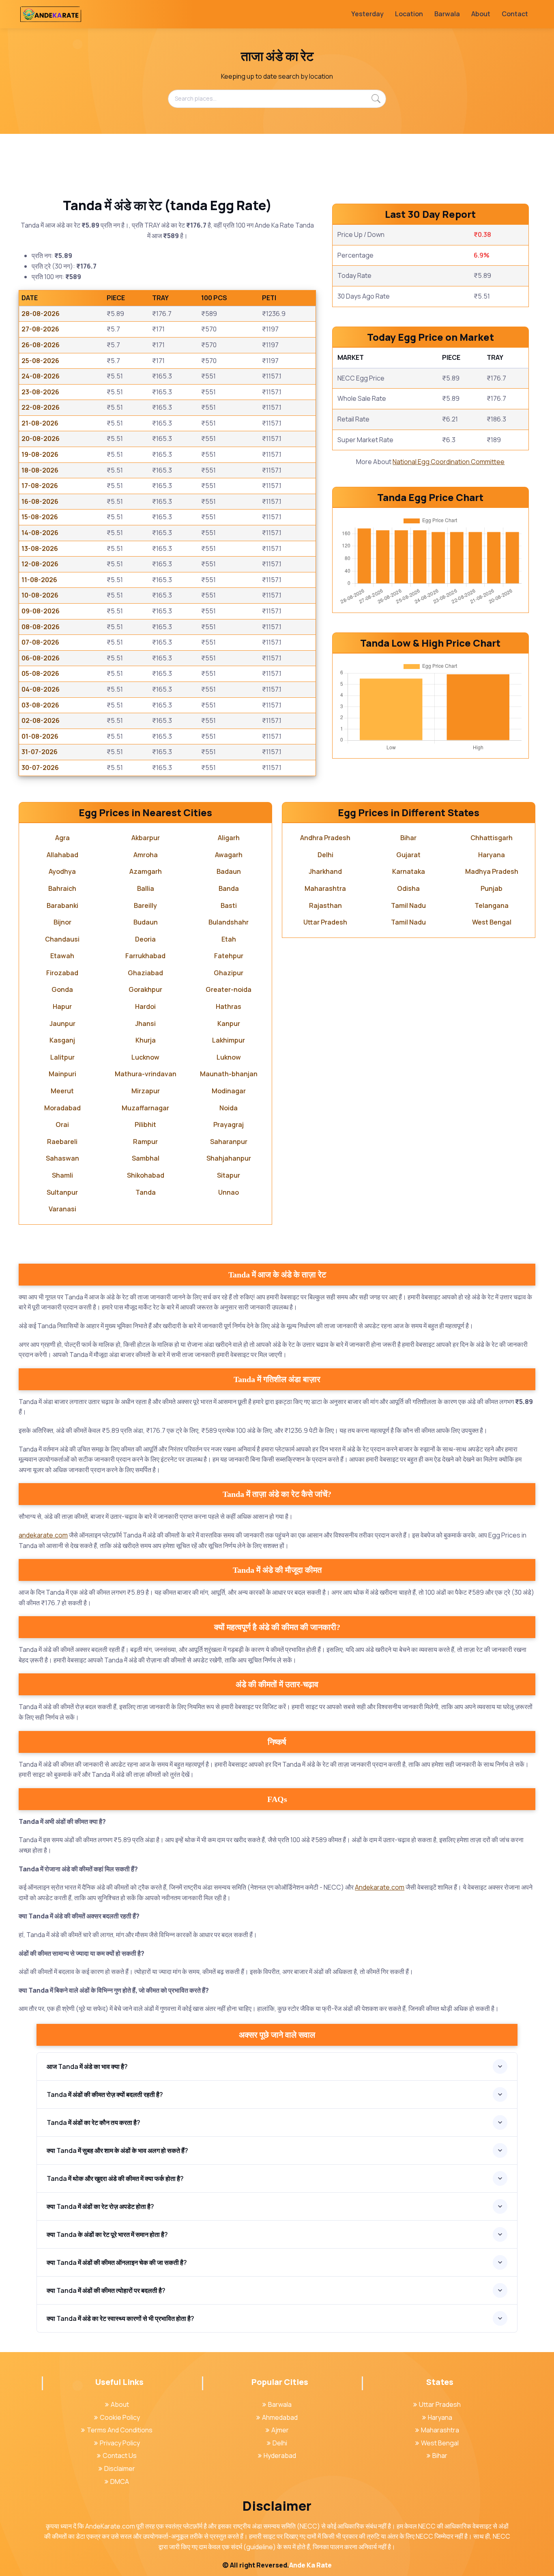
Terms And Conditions (120, 2430)
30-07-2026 (40, 768)
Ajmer (280, 2430)
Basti (229, 905)
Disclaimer (120, 2468)
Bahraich (62, 888)
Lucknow (145, 1057)
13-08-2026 (40, 548)
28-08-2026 (41, 314)
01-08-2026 (40, 736)
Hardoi (145, 1006)
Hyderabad (280, 2456)
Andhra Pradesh (325, 838)
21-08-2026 (40, 423)
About (481, 14)
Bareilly (145, 905)
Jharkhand (325, 871)
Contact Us (120, 2456)
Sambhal (146, 1158)
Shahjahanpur (229, 1158)
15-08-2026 (40, 517)
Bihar (408, 838)
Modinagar (229, 1091)
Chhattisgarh (492, 838)
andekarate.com (43, 1535)
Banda (229, 888)
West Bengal (492, 922)
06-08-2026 (41, 658)
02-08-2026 (41, 720)
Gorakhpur (145, 989)
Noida (229, 1108)
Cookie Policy (120, 2417)
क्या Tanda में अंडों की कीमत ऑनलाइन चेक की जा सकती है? (117, 2262)
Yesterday (367, 14)
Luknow (229, 1057)
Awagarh (229, 855)
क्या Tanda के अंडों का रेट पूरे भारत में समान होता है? (107, 2234)
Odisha (408, 888)
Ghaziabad (145, 973)
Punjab (492, 888)
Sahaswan (62, 1158)
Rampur (145, 1142)
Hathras (229, 1006)
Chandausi (62, 939)
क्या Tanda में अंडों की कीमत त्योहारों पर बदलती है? (106, 2290)
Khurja (146, 1040)
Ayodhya (62, 871)
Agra (62, 838)
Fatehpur (229, 956)
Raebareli (62, 1142)
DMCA (120, 2481)
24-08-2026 (41, 376)
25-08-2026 (40, 361)
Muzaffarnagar (145, 1108)
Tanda (146, 1192)
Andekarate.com (380, 1887)
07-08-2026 (40, 642)
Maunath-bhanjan (229, 1074)
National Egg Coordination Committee (449, 462)
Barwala (447, 14)
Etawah (62, 956)
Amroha (146, 855)
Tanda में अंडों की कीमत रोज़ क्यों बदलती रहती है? (105, 2094)
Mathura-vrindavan (146, 1074)
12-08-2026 (40, 564)
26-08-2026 (41, 345)
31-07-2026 (40, 752)
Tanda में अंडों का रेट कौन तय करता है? (93, 2122)
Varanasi (62, 1209)
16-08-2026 (40, 501)
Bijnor (62, 922)
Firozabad (62, 973)
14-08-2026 (40, 533)
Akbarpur (146, 838)
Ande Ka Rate (310, 2565)
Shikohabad (146, 1175)
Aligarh (229, 838)
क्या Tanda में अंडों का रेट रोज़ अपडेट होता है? (100, 2206)
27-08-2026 (40, 329)
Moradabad (62, 1108)
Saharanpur (229, 1142)
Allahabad (62, 855)
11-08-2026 (39, 580)
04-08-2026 (41, 689)
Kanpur (229, 1024)
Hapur (62, 1006)
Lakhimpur (229, 1040)
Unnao (229, 1192)
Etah (229, 939)
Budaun (146, 922)
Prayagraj (229, 1125)
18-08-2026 (40, 470)
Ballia (146, 888)
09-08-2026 (41, 611)
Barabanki (62, 905)
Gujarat (408, 855)
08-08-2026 (41, 627)
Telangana (492, 905)
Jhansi (145, 1024)
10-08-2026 (40, 595)
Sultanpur (62, 1192)
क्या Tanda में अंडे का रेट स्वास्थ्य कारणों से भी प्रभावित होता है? (120, 2318)
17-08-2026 (40, 486)
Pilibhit (145, 1125)
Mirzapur (146, 1091)
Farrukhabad (145, 956)
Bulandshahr (229, 922)
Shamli (62, 1175)
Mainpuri (62, 1074)
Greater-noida (229, 989)
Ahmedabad (280, 2417)
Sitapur (229, 1175)
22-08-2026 (41, 407)
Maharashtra (325, 888)
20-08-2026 (41, 439)
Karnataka (409, 871)
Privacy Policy (120, 2443)
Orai (62, 1125)
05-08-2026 (40, 673)
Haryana (492, 855)
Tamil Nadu (408, 905)
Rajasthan (325, 905)
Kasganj (62, 1040)
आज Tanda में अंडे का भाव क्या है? (87, 2066)
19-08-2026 (40, 454)
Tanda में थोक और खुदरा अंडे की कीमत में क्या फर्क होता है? (115, 2178)
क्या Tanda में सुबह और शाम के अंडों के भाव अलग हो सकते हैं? (117, 2150)
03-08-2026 (40, 705)
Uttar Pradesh (325, 922)
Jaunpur (62, 1024)
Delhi (325, 855)
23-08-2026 (40, 392)
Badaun (229, 871)
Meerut (62, 1091)
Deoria (145, 939)
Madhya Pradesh (492, 871)
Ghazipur (229, 973)
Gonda (62, 989)
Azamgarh (146, 871)
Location (409, 14)
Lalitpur (62, 1057)
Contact (515, 14)
